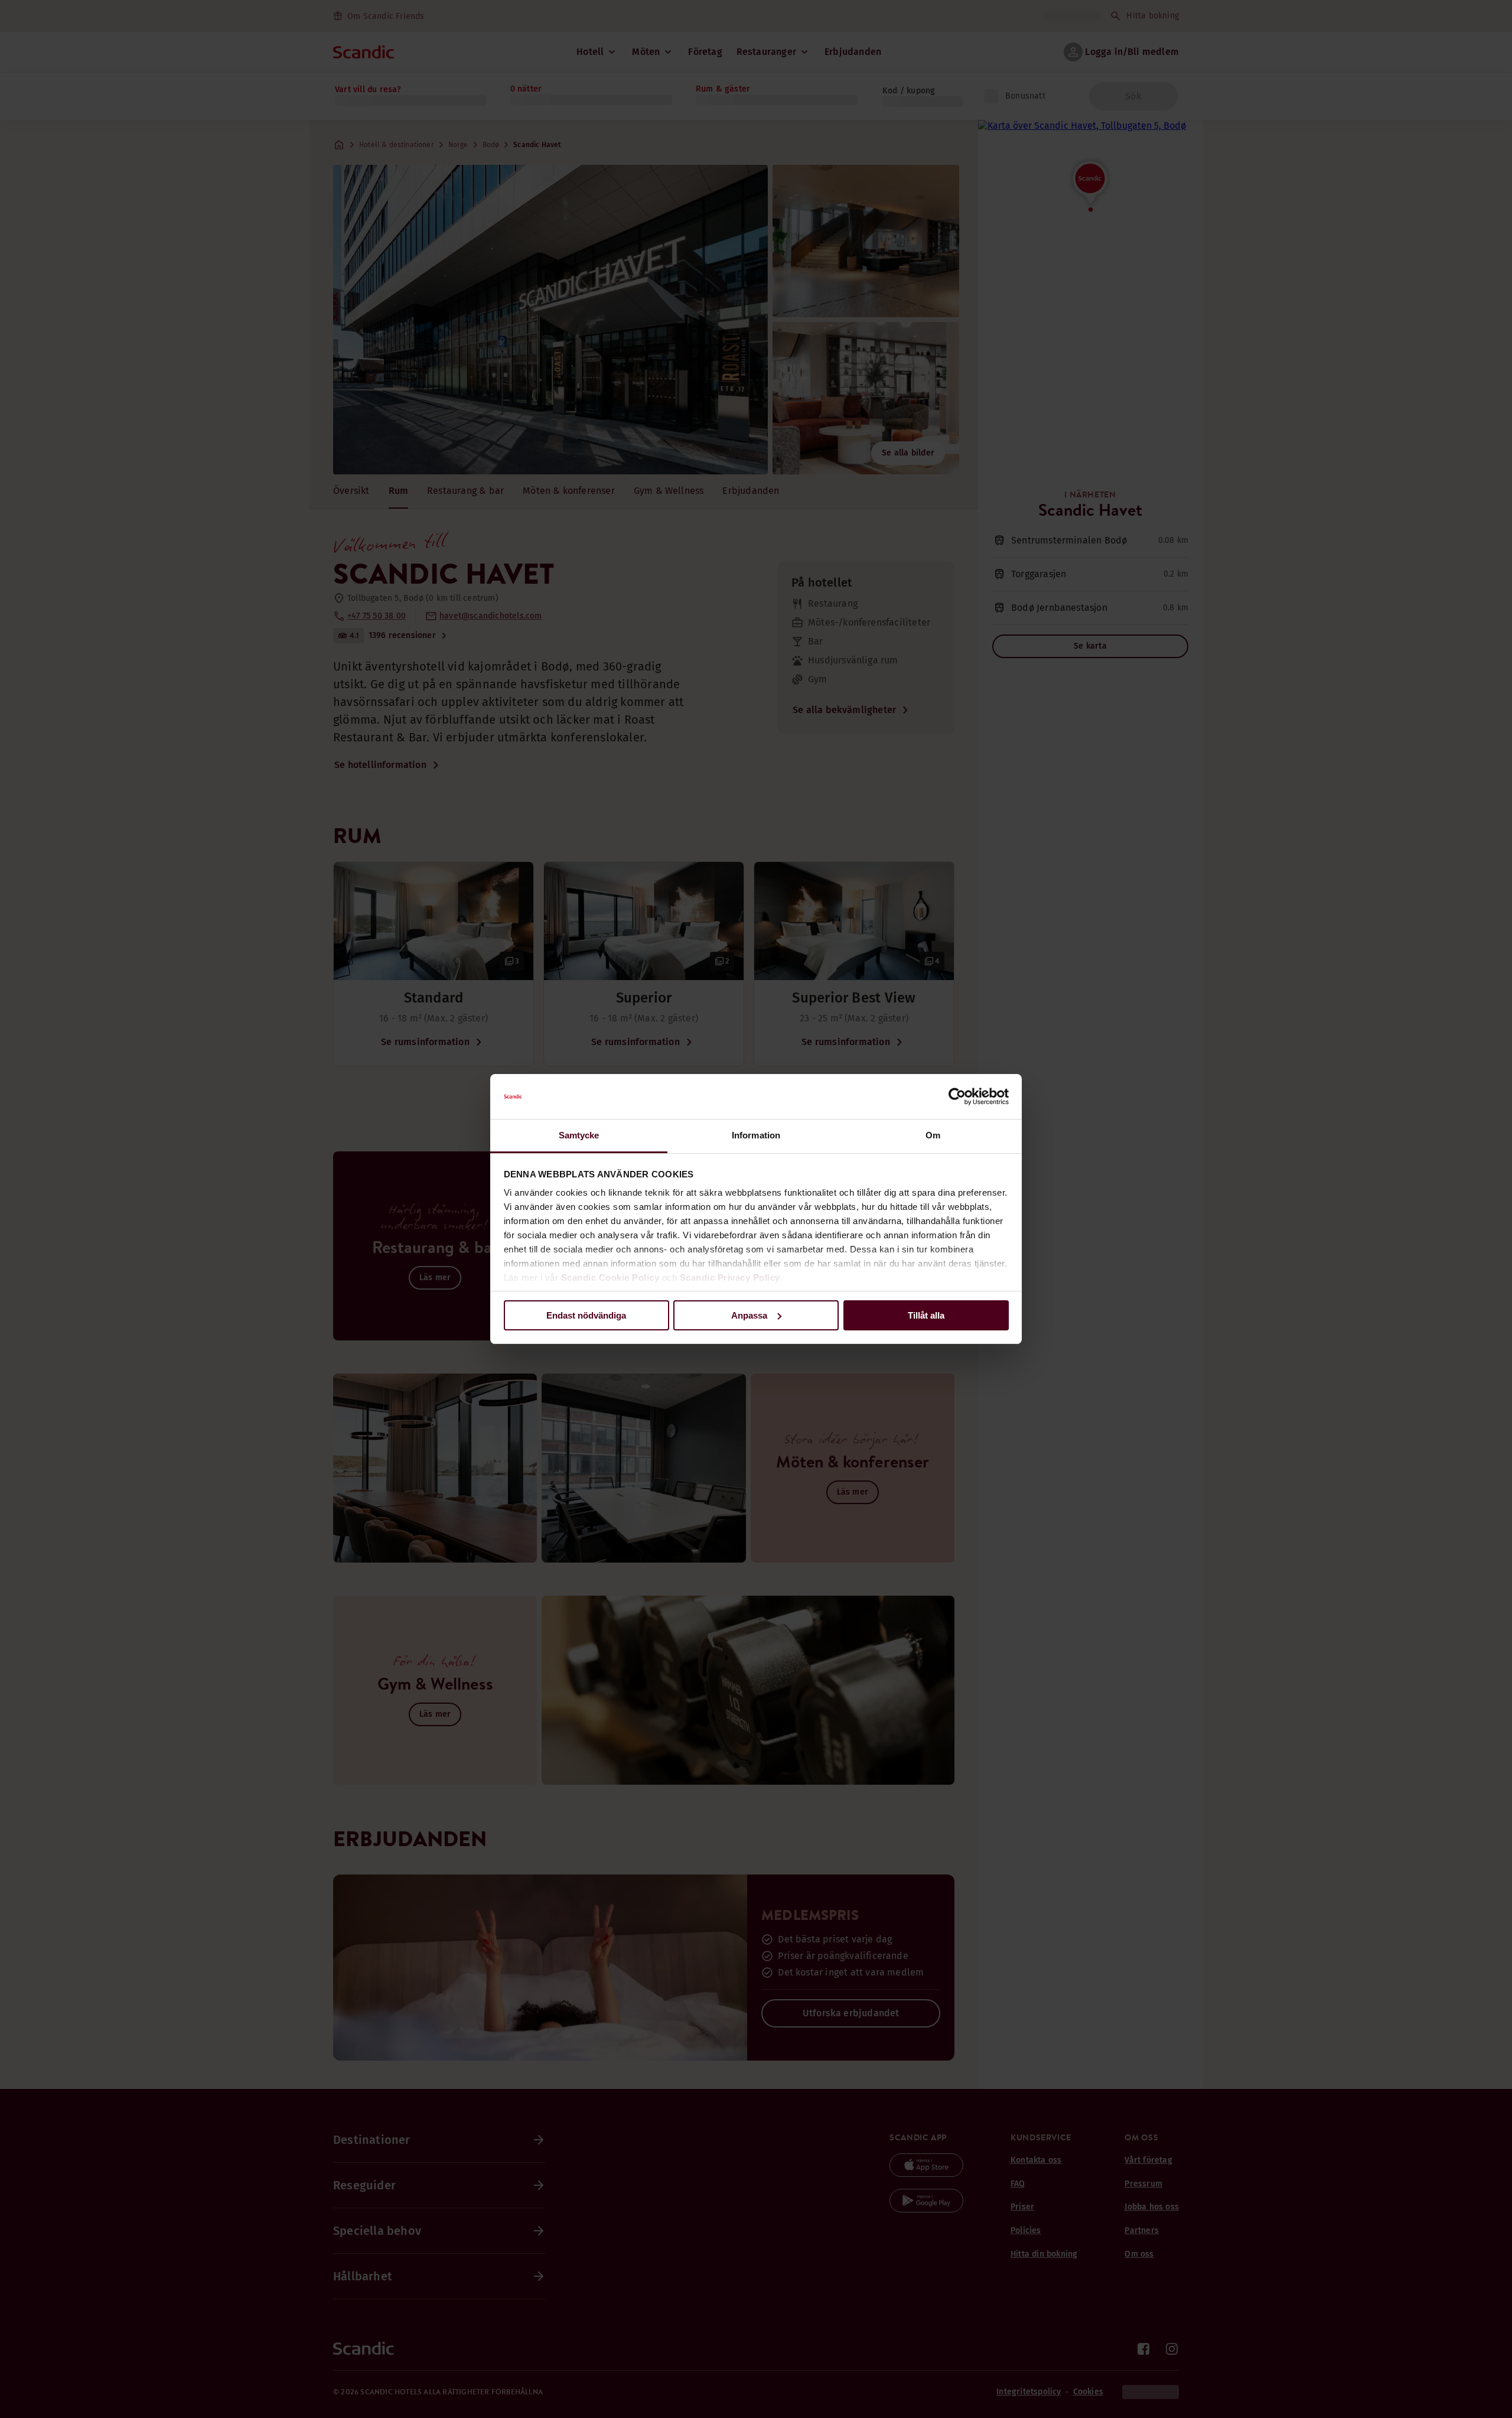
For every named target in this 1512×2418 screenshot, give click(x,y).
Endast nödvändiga (586, 1315)
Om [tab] (933, 1135)
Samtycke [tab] (579, 1135)
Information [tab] (756, 1135)
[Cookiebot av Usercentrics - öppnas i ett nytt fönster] (957, 1096)
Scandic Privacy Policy (730, 1278)
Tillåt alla (926, 1315)
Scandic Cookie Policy (610, 1278)
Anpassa (749, 1315)
